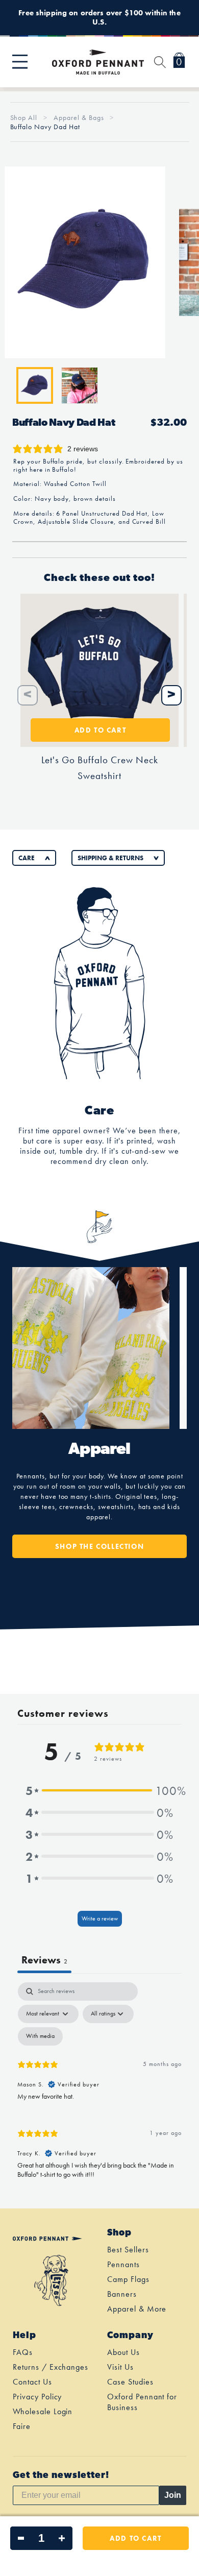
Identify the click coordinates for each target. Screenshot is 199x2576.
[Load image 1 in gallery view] (35, 385)
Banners (122, 2294)
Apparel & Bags (80, 117)
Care (27, 858)
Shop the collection (99, 1546)
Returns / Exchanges (51, 2367)
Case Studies (130, 2382)
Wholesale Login (43, 2411)
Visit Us (120, 2367)
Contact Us (32, 2382)
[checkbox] (40, 2036)
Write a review (100, 1918)
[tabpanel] (99, 2085)
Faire (22, 2426)
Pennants (123, 2264)
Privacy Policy (37, 2397)
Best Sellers (128, 2250)
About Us (123, 2352)
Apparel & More (137, 2309)
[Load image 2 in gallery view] (80, 385)
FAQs (23, 2352)
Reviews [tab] (44, 1960)
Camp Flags (128, 2279)
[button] (20, 62)
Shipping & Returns (110, 858)
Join (173, 2495)
